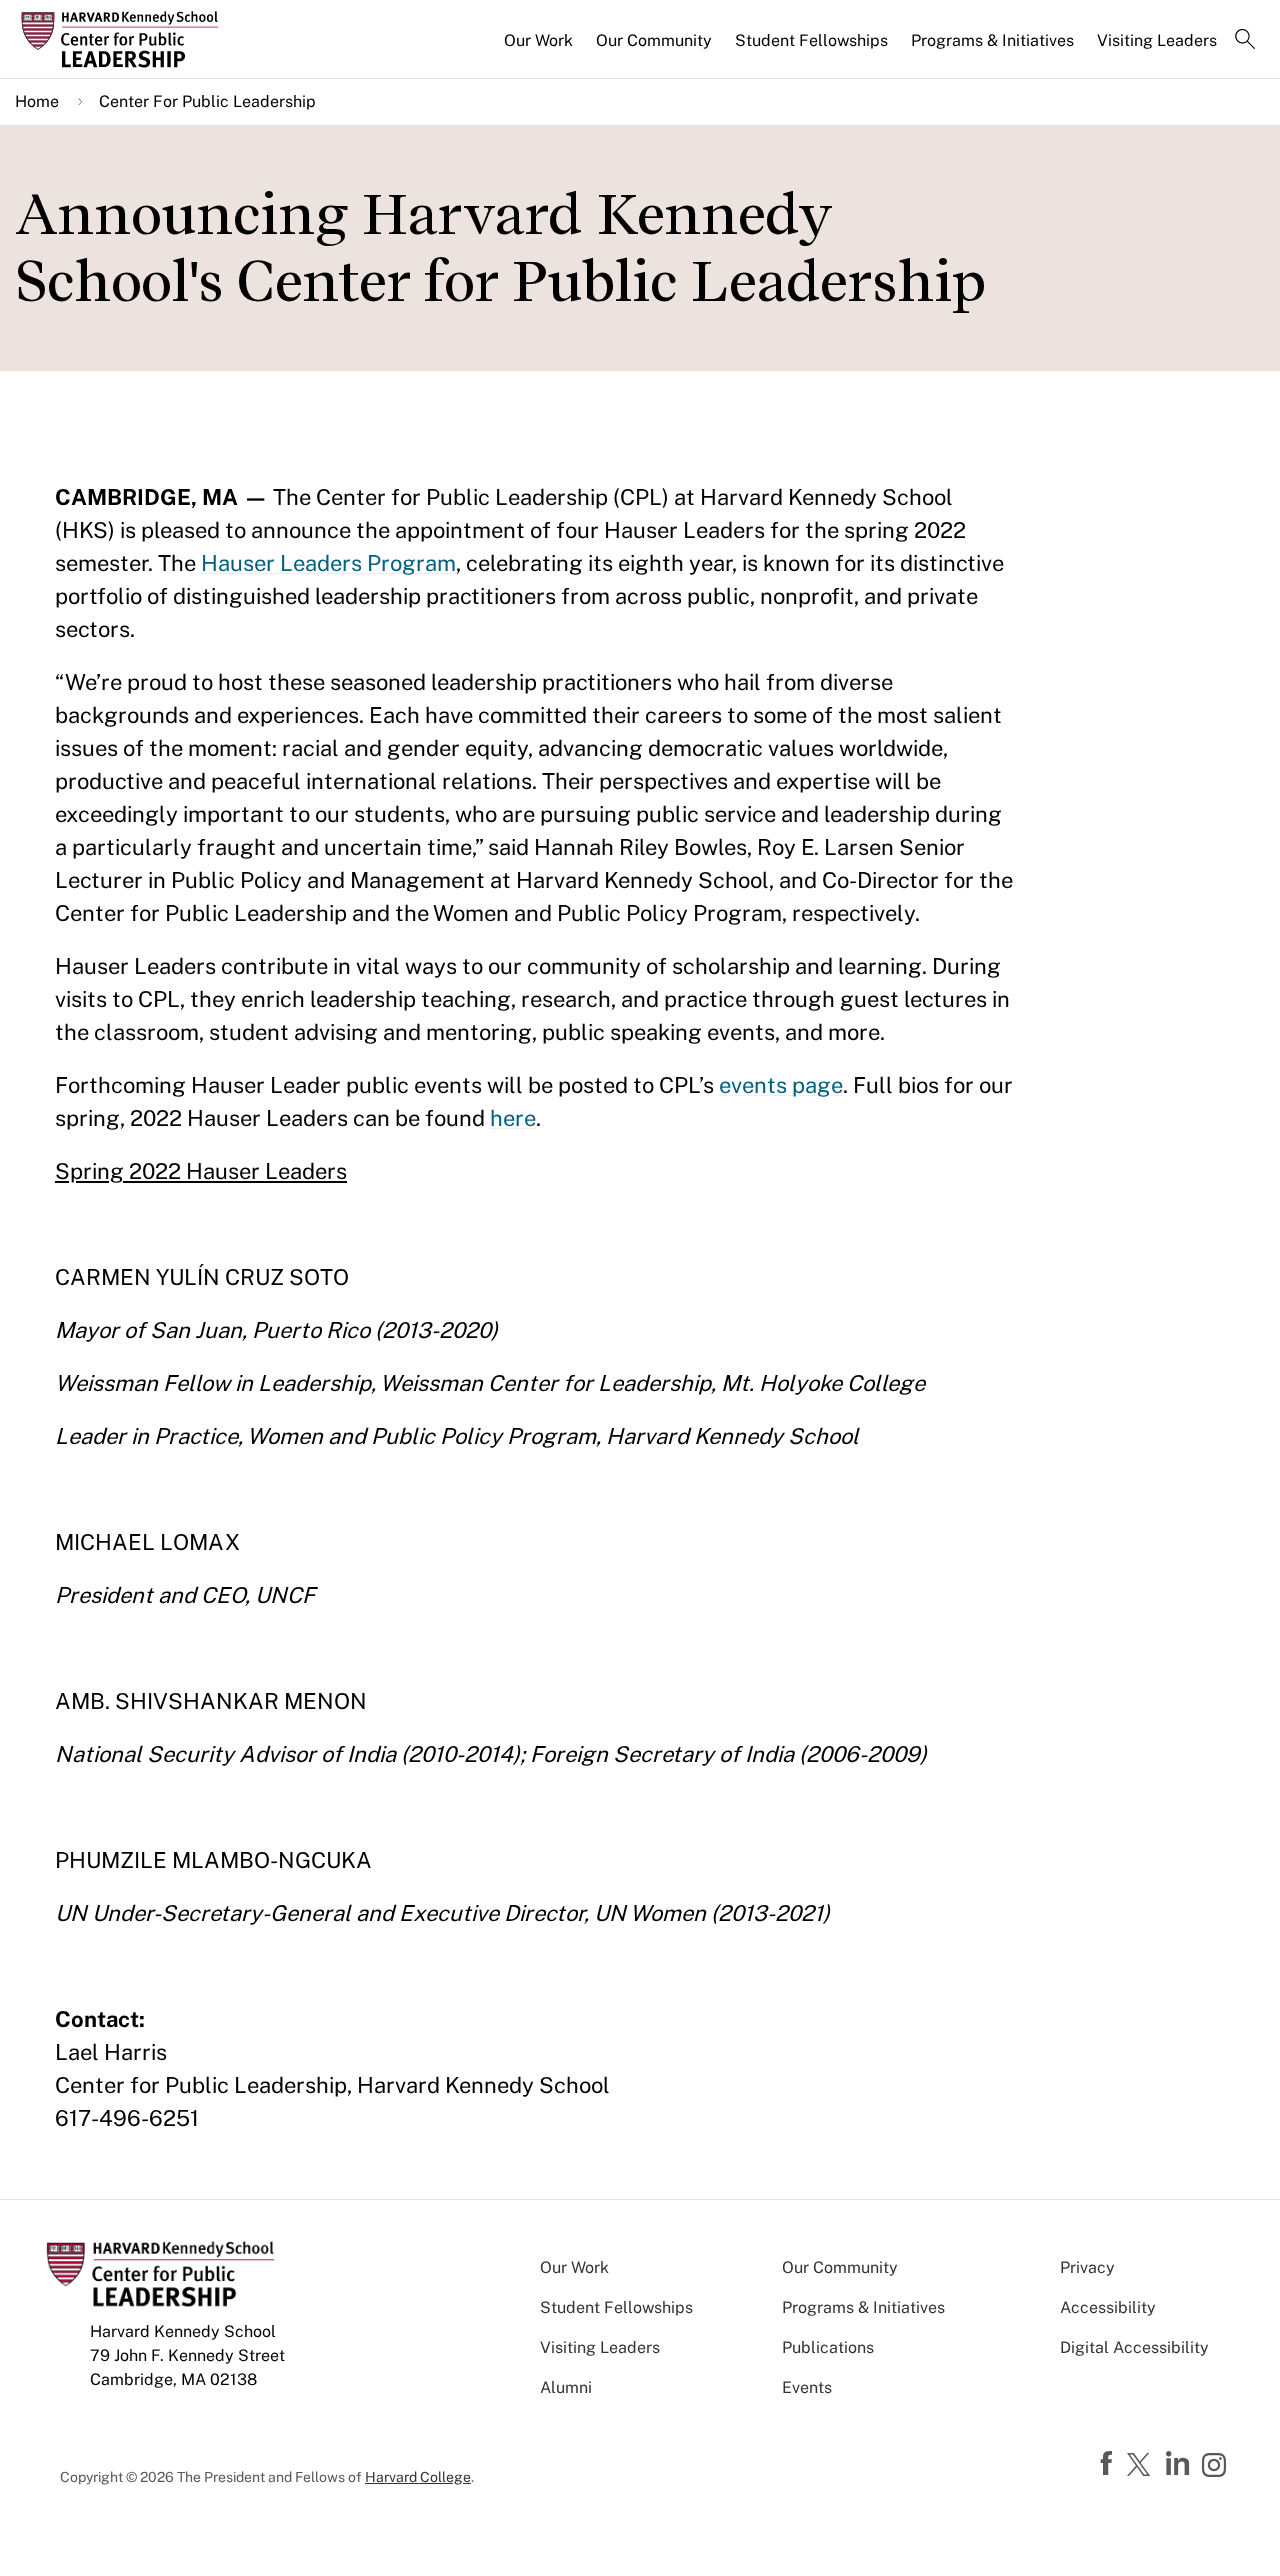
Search (1245, 41)
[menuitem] (540, 49)
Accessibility (1108, 2307)
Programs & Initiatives (992, 40)
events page (781, 1085)
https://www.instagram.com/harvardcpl (1217, 2467)
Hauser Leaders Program (328, 563)
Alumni (566, 2387)
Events (807, 2387)
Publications (828, 2347)
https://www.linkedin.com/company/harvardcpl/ (1180, 2464)
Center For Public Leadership (207, 101)
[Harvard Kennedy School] (164, 40)
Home (37, 101)
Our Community (654, 40)
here (513, 1118)
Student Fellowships (811, 40)
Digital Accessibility (1134, 2347)
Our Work (538, 40)
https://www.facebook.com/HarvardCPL (1109, 2464)
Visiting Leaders (1157, 40)
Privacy (1087, 2267)
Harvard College (418, 2477)
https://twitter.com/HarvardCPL (1142, 2466)
